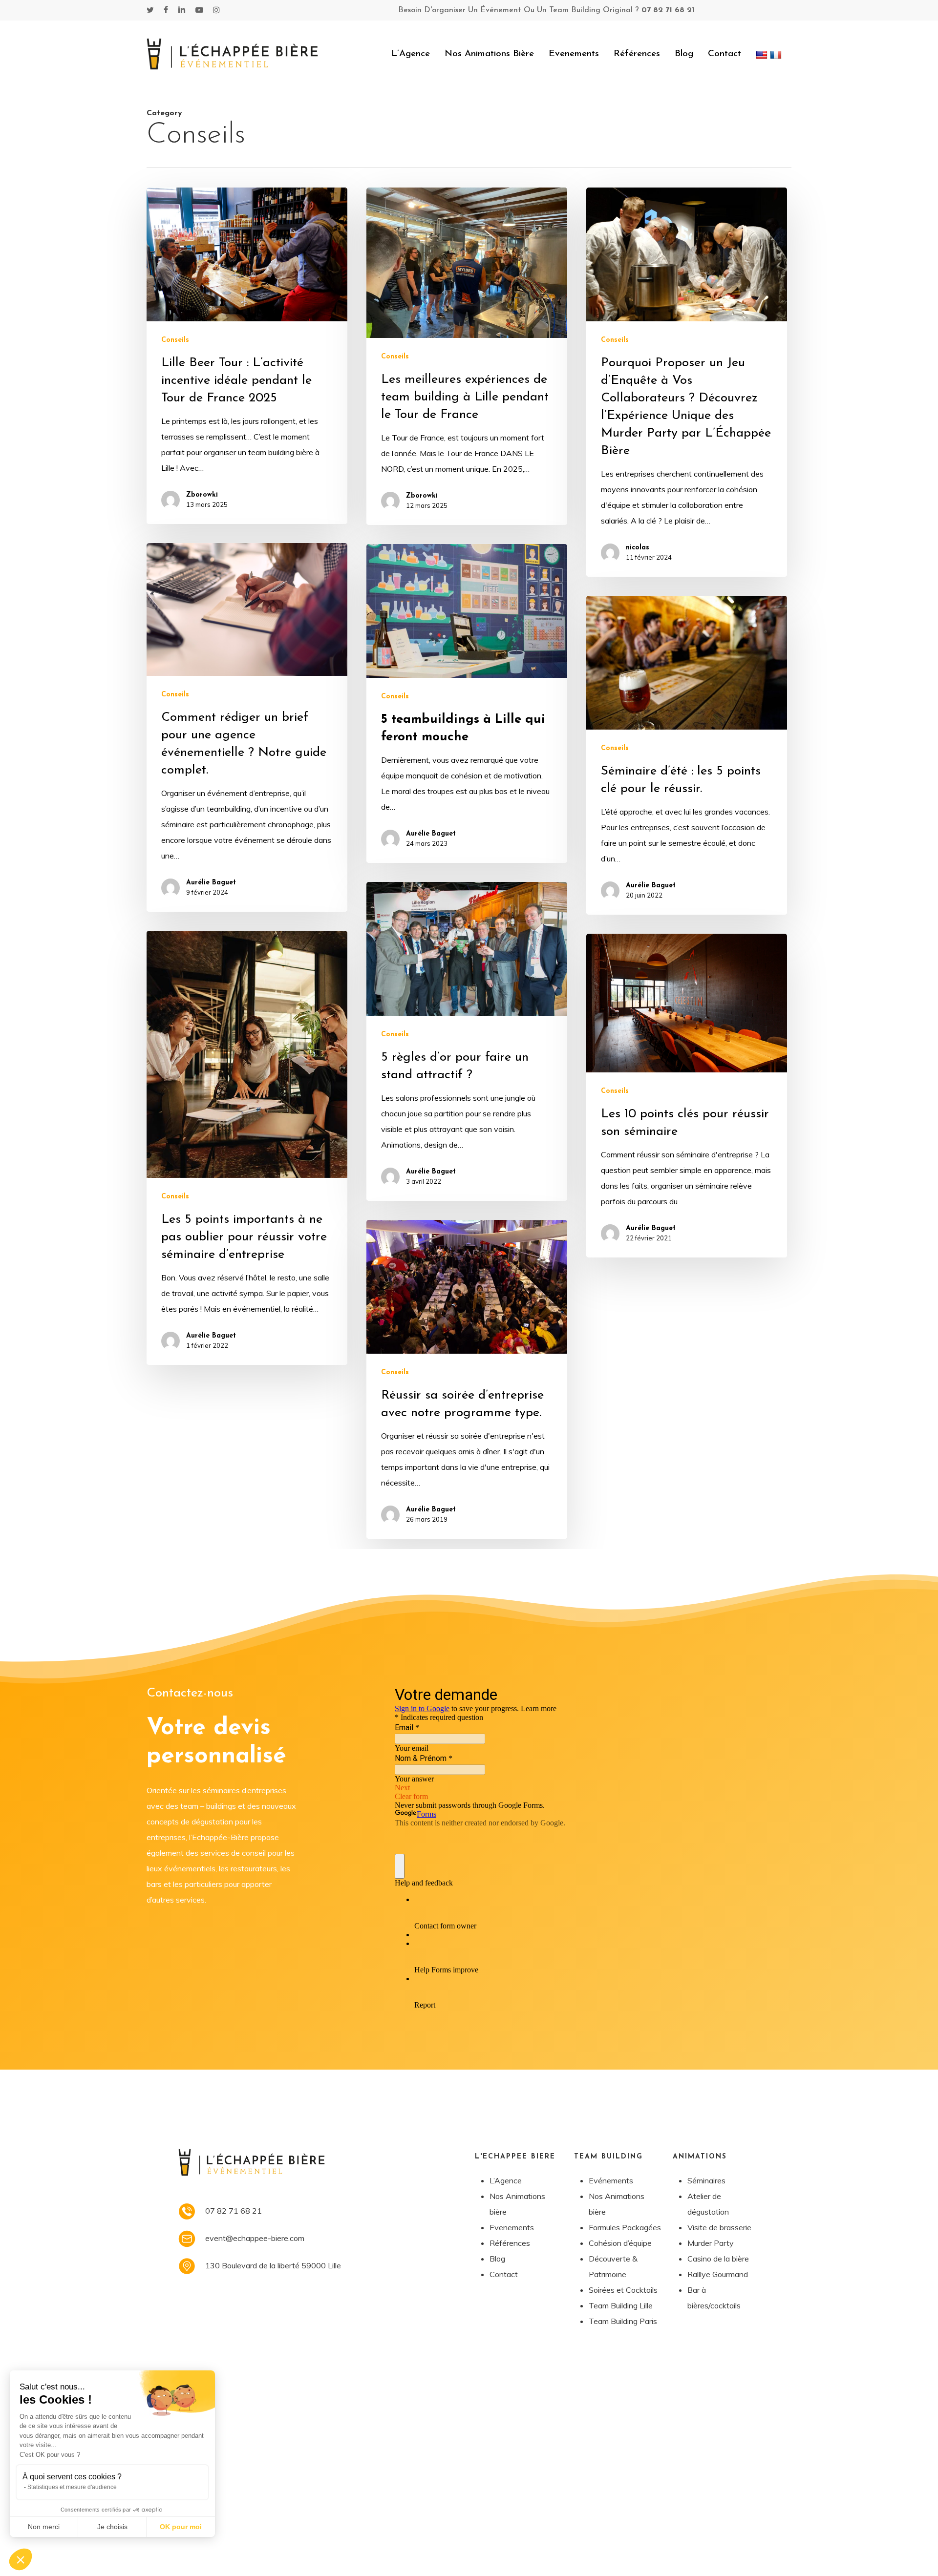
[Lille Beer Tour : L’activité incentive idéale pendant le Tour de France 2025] (247, 356)
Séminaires (706, 2180)
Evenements (512, 2227)
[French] (777, 54)
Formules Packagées (625, 2227)
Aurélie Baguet (211, 883)
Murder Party (711, 2243)
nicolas (638, 548)
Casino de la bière (718, 2259)
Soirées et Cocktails (623, 2290)
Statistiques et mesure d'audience (72, 2487)
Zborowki (202, 495)
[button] (21, 2559)
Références (510, 2243)
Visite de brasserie (719, 2227)
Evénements (611, 2180)
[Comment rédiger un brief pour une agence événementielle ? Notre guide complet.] (247, 727)
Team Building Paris (623, 2321)
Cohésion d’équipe (620, 2243)
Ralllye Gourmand (718, 2274)
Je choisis (112, 2527)
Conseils (175, 340)
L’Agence (506, 2180)
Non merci (44, 2527)
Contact (504, 2274)
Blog (497, 2259)
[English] (763, 54)
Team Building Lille (621, 2305)
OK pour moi (181, 2527)
